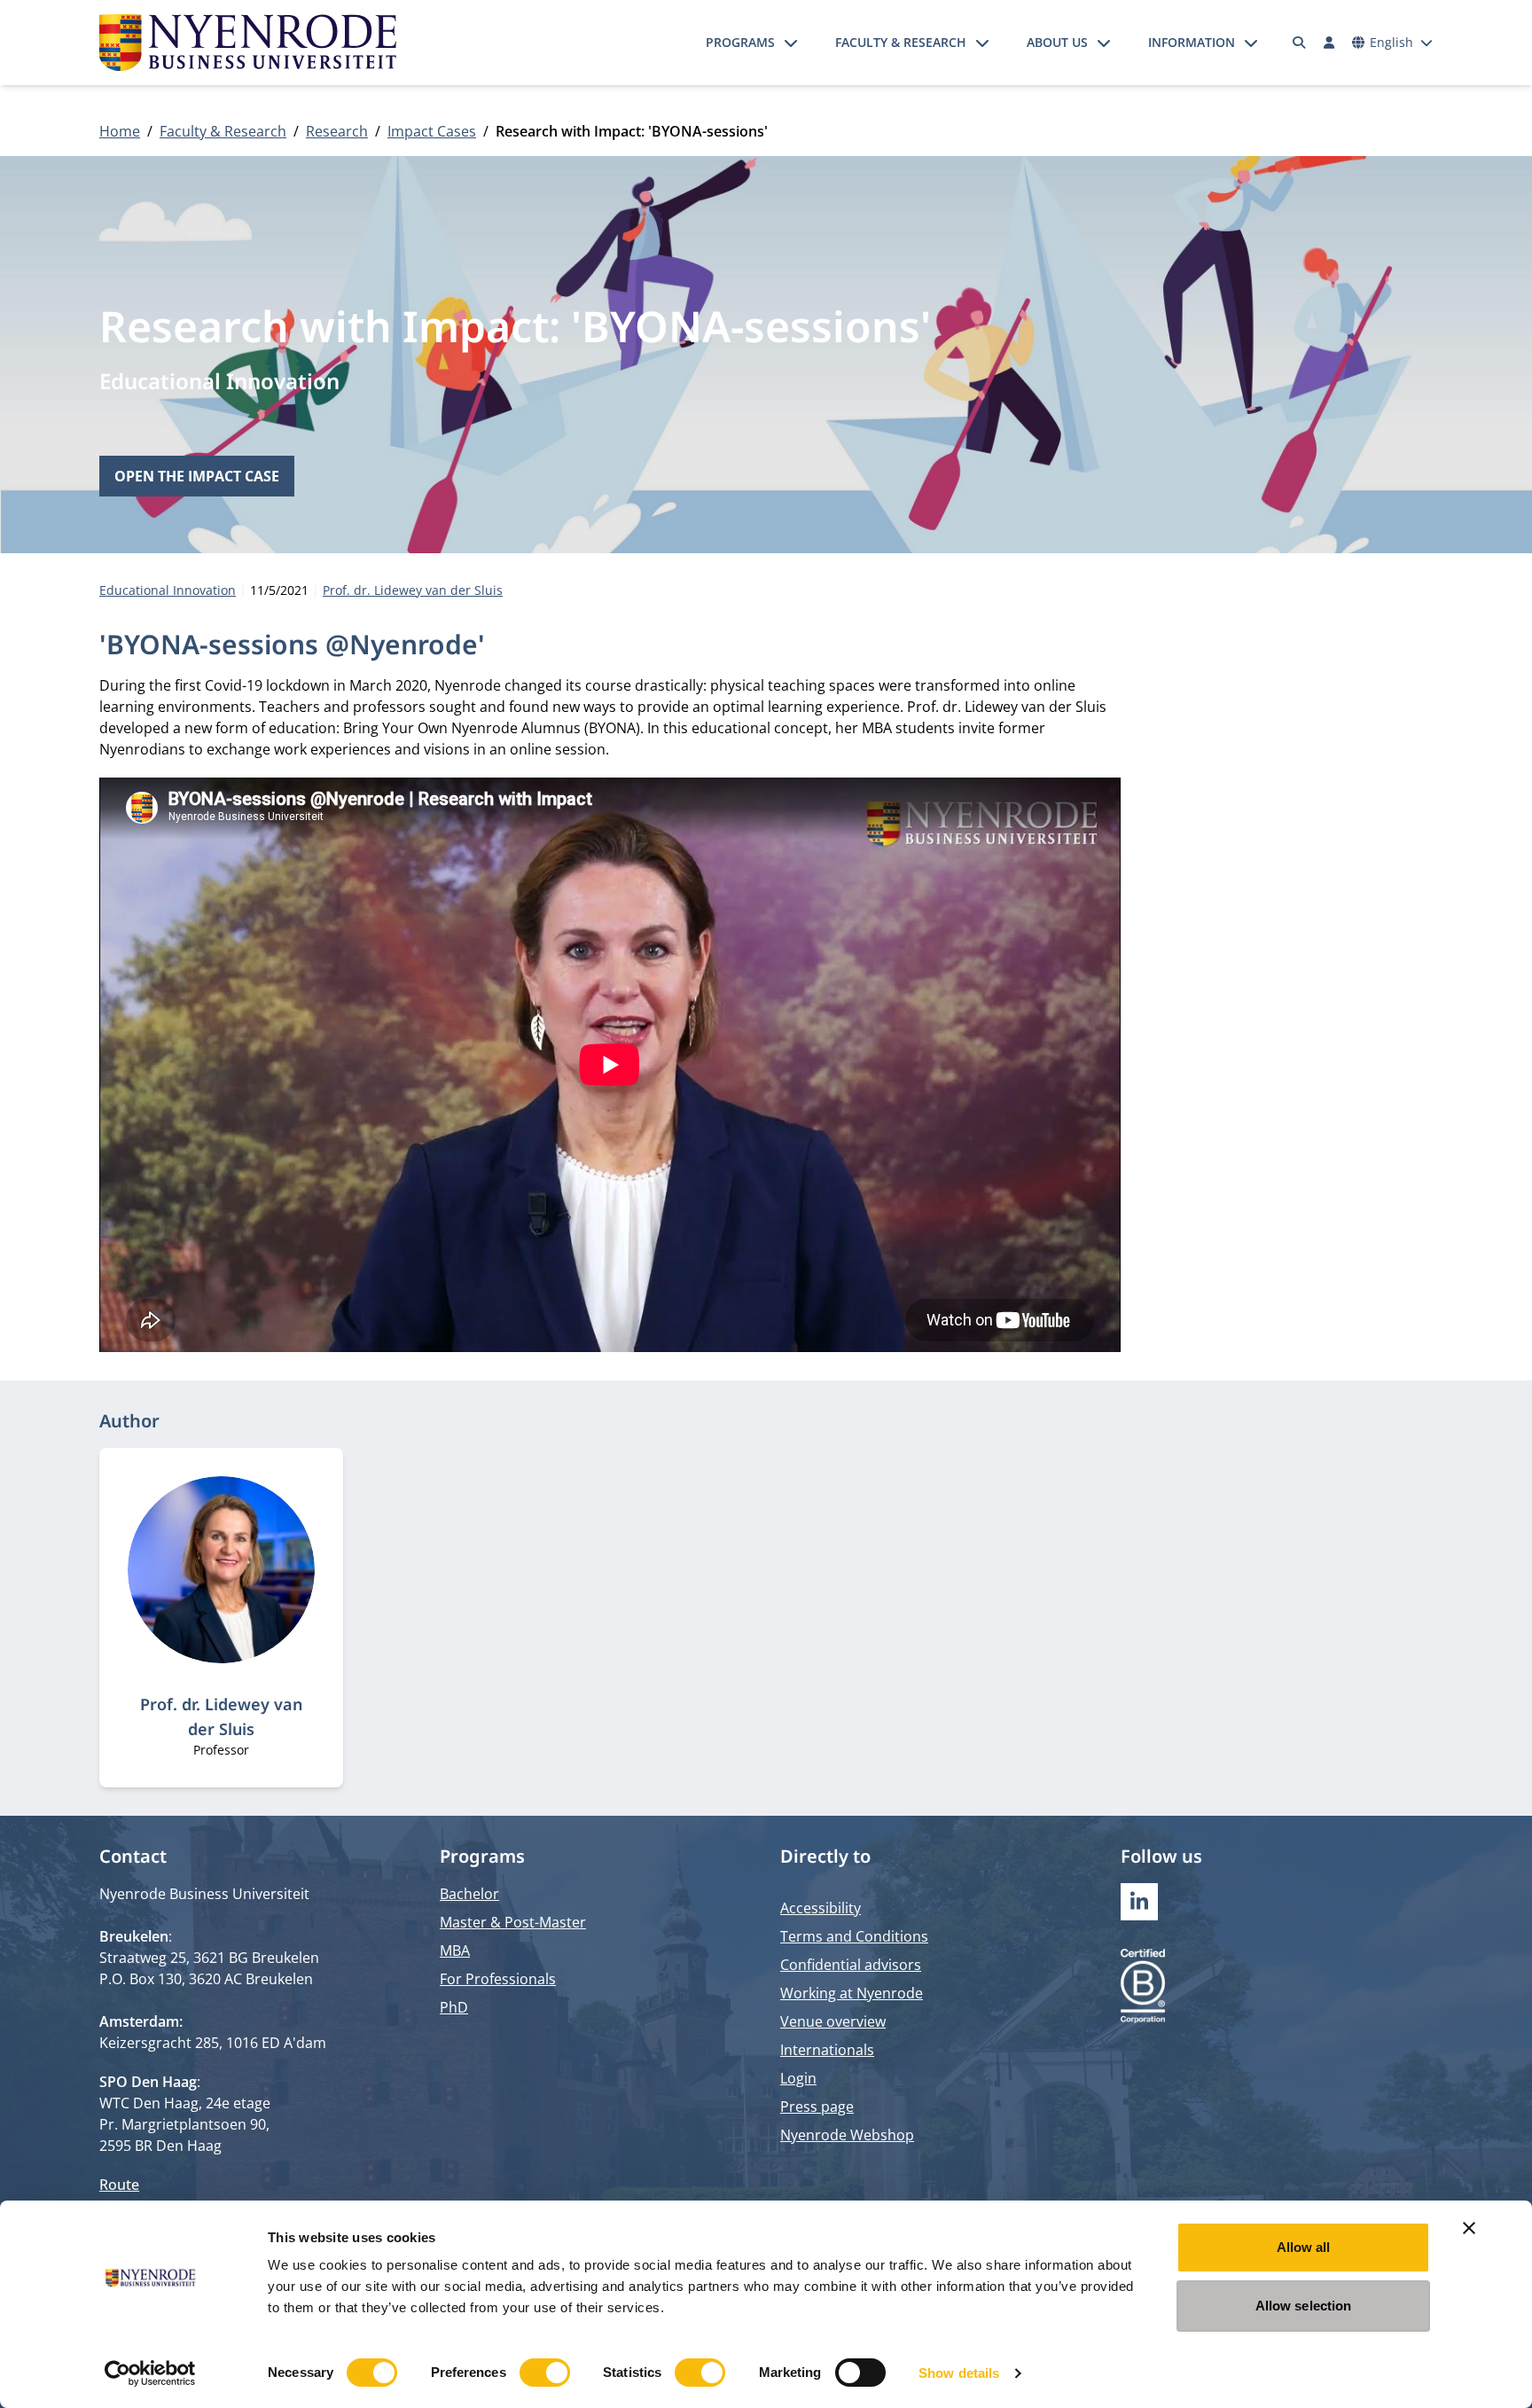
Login (798, 2078)
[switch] (545, 2373)
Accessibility (821, 1908)
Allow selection (1304, 2306)
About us (1057, 42)
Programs (740, 42)
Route (119, 2185)
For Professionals (498, 1979)
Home (120, 131)
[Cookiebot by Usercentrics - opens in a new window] (150, 2373)
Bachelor (469, 1894)
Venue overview (833, 2021)
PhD (454, 2007)
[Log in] (1329, 43)
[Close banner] (1469, 2228)
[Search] (1300, 43)
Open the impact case (197, 476)
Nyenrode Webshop (847, 2135)
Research (337, 131)
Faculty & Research (901, 42)
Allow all (1304, 2247)
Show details (959, 2373)
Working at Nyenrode (852, 1993)
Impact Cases (432, 131)
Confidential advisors (851, 1965)
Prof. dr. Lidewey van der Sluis (413, 590)
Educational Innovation (219, 381)
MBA (455, 1951)
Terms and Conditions (854, 1936)
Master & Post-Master (513, 1922)
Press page (817, 2107)
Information (1192, 42)
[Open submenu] (791, 43)
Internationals (827, 2050)
